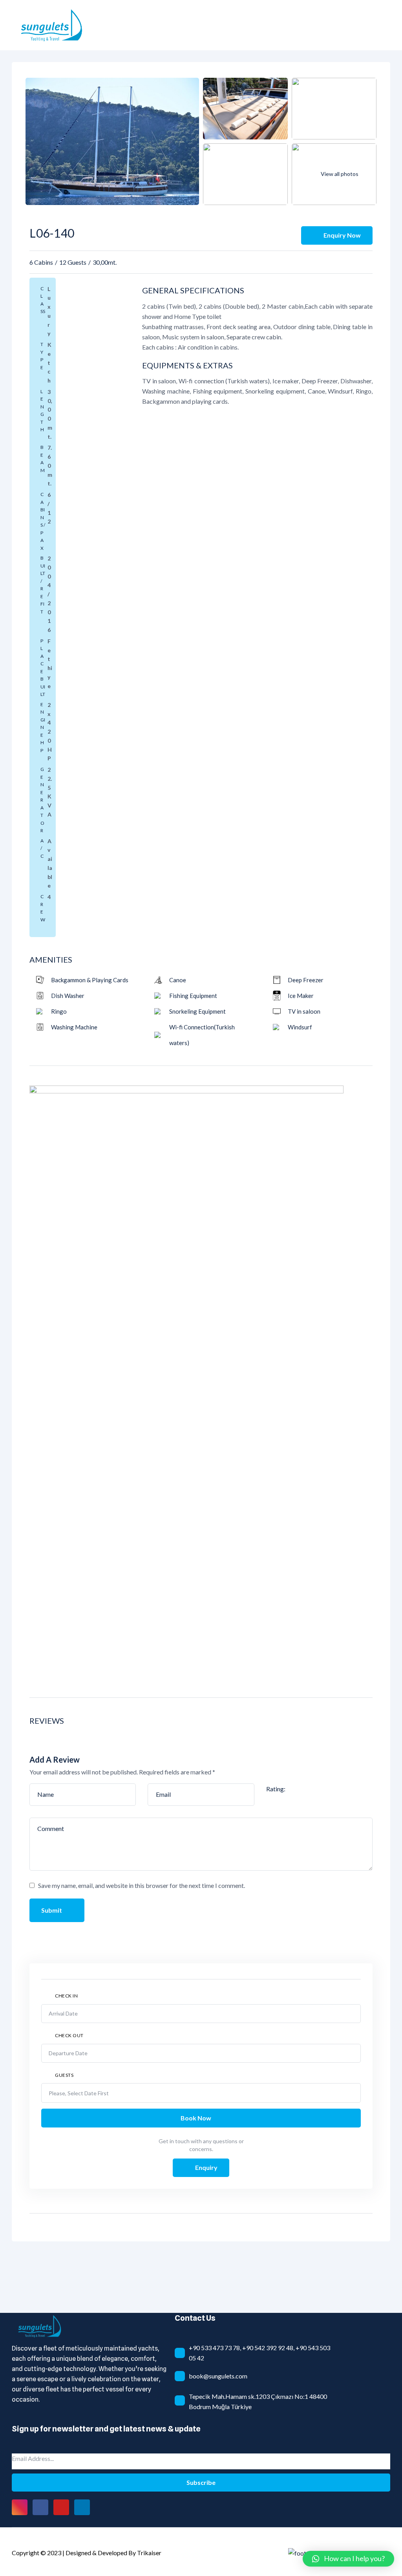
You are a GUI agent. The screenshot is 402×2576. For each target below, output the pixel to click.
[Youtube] (61, 2507)
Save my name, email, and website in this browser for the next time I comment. (142, 1885)
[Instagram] (20, 2507)
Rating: (276, 1789)
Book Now (196, 2118)
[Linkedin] (82, 2507)
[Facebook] (40, 2507)
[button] (348, 2559)
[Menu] (386, 25)
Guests (64, 2075)
